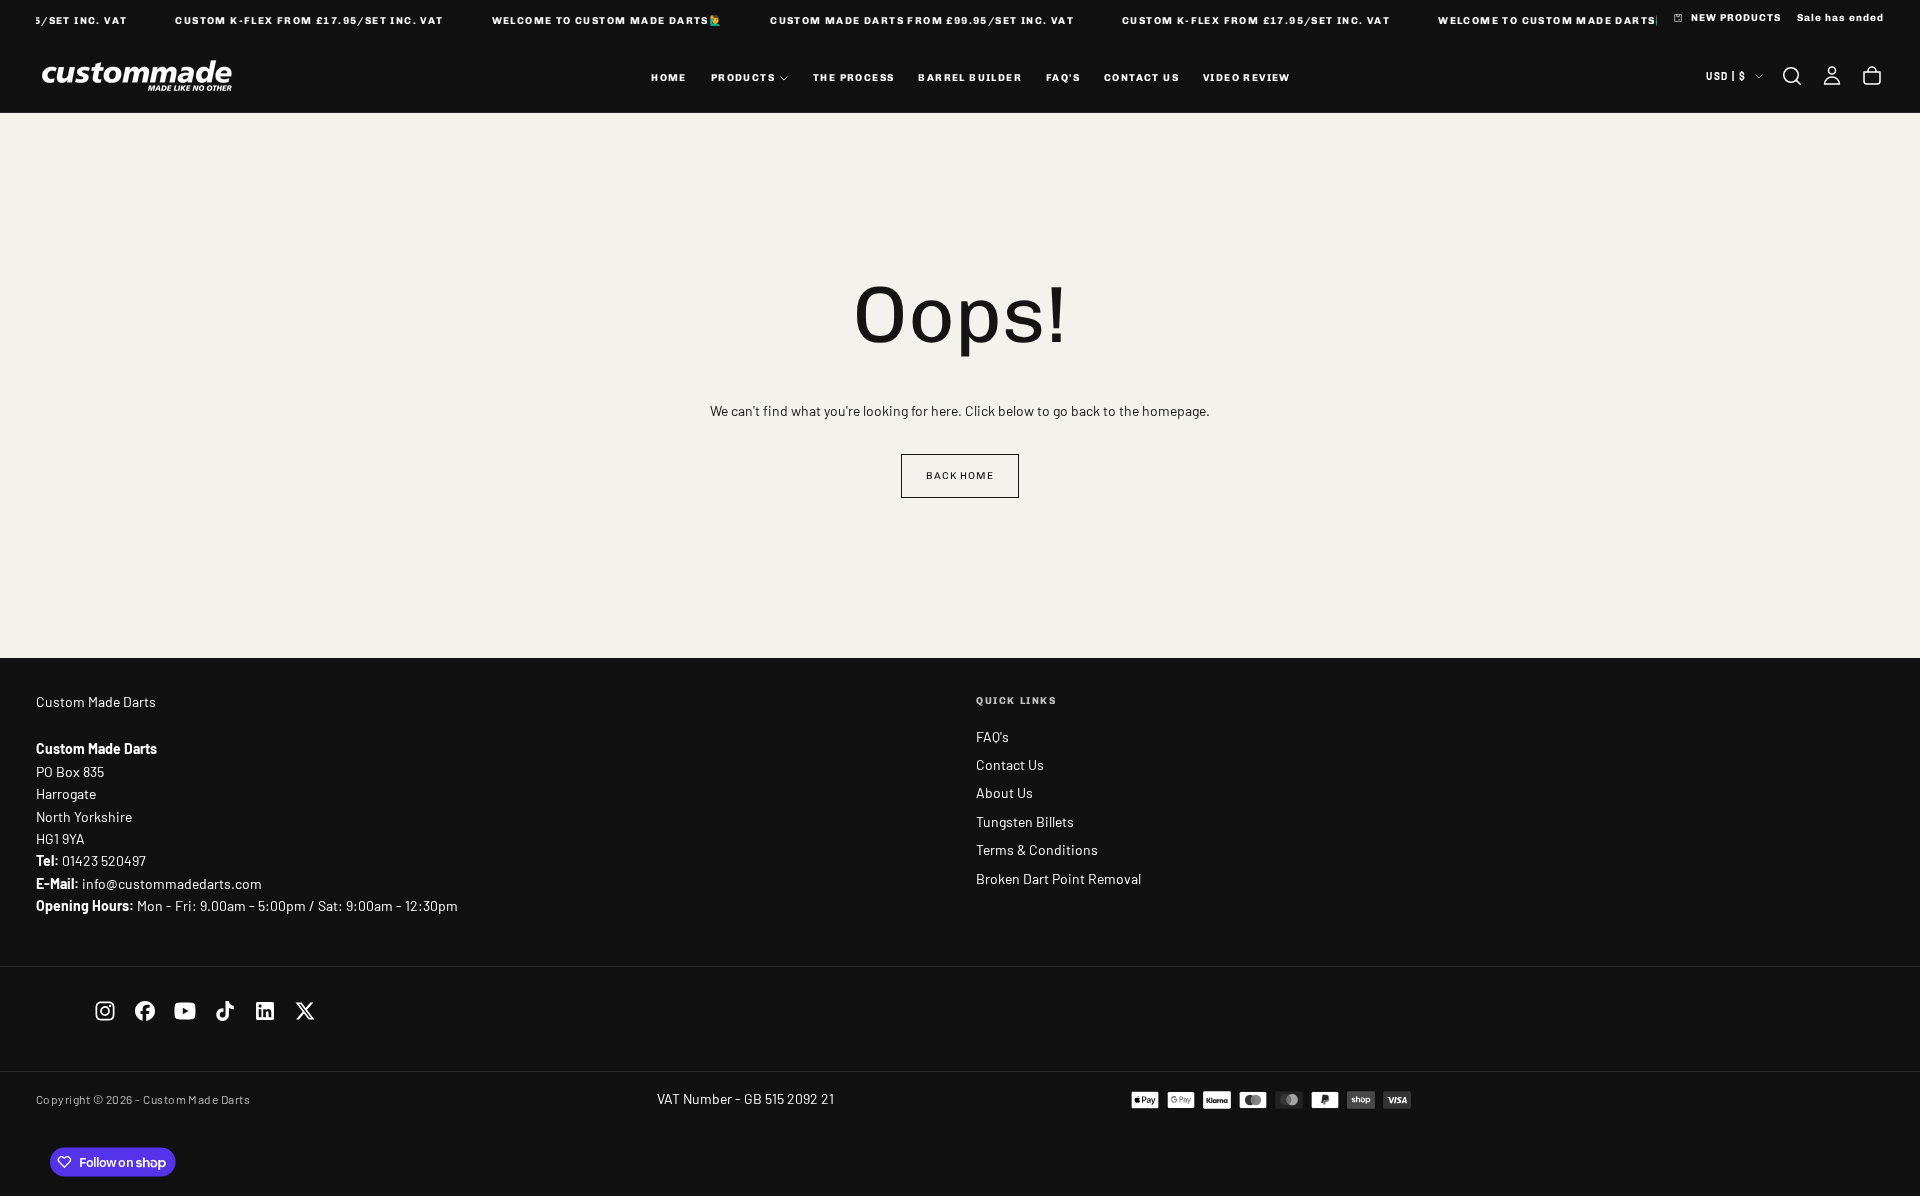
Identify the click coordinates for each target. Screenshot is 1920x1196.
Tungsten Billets (1025, 821)
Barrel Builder (970, 77)
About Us (1004, 792)
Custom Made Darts (96, 701)
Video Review (1247, 77)
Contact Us (1141, 77)
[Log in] (1832, 76)
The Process (853, 77)
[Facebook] (145, 1011)
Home (669, 77)
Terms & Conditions (1037, 849)
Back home (960, 476)
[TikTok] (225, 1011)
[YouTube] (185, 1011)
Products (743, 77)
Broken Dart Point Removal (1058, 878)
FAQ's (1063, 77)
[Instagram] (105, 1011)
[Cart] (1872, 76)
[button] (1792, 76)
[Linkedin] (265, 1011)
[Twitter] (305, 1011)
